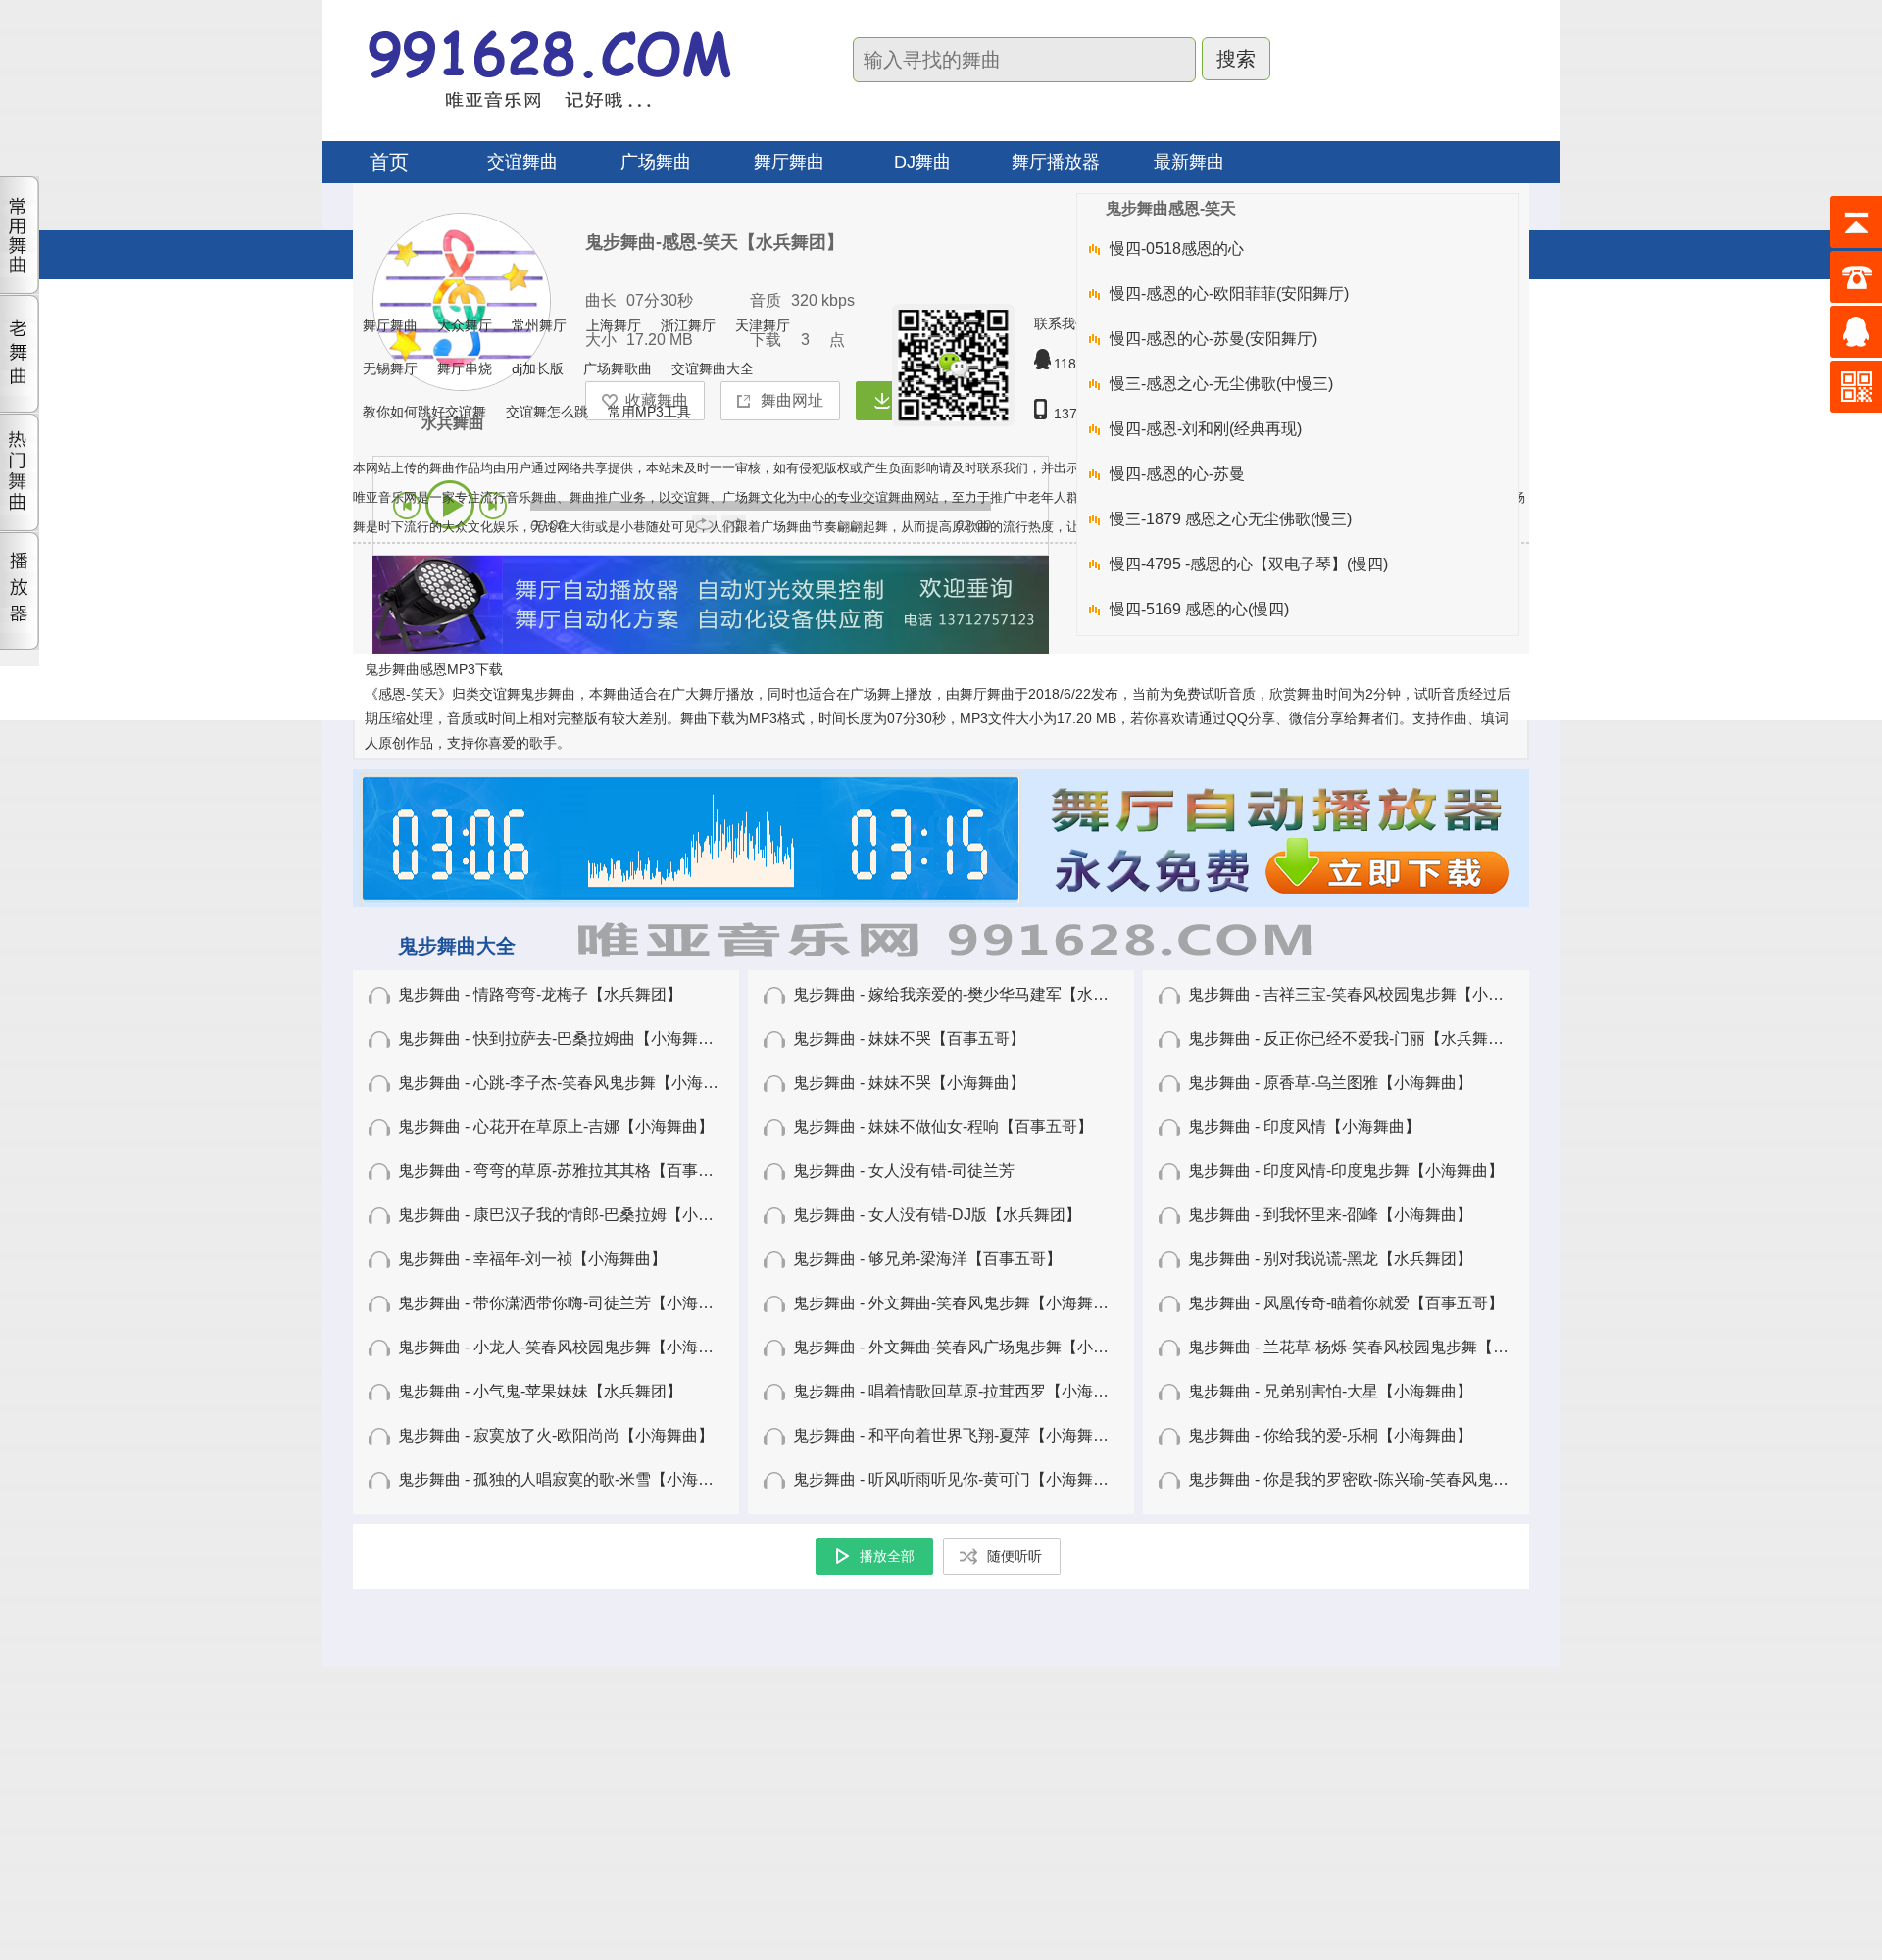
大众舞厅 (465, 325)
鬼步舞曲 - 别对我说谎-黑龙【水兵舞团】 (1330, 1259)
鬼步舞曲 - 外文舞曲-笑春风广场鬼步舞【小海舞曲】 (974, 1347)
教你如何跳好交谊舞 (424, 412)
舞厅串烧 (465, 368)
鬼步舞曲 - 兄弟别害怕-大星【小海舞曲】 (1330, 1391)
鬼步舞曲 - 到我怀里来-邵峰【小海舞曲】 (1330, 1215)
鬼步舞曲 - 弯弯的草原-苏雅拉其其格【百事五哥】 (571, 1171)
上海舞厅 (614, 325)
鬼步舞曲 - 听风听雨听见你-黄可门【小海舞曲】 (959, 1479)
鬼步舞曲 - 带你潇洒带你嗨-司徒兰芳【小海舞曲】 (571, 1303)
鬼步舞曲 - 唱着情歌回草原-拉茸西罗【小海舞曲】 (966, 1391)
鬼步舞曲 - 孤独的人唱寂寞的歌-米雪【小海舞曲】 (571, 1479)
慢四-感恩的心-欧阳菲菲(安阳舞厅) (1229, 294)
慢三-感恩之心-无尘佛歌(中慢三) (1221, 384)
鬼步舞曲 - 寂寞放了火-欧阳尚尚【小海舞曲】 (556, 1435)
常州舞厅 (539, 325)
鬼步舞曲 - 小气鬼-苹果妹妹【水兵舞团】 (540, 1391)
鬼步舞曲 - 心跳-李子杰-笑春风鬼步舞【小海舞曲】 (574, 1082)
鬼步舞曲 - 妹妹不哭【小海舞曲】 (909, 1082)
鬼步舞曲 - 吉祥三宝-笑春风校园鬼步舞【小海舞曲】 (1369, 994)
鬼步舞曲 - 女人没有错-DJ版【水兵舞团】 (937, 1215)
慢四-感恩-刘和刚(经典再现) (1206, 429)
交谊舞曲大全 (713, 368)
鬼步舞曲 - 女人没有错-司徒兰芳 (904, 1171)
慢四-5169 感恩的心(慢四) (1199, 609)
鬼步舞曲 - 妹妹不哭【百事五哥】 (909, 1038)
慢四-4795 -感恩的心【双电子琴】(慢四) (1249, 564)
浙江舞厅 (688, 325)
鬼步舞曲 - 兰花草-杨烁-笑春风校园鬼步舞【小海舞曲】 (1380, 1347)
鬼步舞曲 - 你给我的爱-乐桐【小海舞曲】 (1330, 1435)
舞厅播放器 (1056, 162)
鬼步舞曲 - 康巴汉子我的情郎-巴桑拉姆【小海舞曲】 (579, 1215)
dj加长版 (538, 368)
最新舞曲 (1189, 162)
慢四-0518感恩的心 (1177, 248)
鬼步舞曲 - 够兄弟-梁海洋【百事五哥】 (927, 1259)
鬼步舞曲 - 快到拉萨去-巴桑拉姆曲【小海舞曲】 (564, 1038)
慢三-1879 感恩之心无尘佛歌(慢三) (1231, 519)
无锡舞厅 (390, 368)
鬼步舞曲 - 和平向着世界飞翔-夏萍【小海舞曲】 (959, 1435)
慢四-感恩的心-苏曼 (1177, 474)
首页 (389, 162)
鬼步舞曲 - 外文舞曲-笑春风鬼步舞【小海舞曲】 (959, 1303)
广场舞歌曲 (618, 368)
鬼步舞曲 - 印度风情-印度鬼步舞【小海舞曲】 (1346, 1171)
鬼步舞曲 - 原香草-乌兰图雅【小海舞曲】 (1330, 1082)
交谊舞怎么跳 (547, 412)
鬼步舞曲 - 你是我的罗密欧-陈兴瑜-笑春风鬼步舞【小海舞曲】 (1403, 1479)
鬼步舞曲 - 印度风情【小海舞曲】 (1304, 1127)
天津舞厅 (763, 325)
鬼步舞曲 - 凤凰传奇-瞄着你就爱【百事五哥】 (1346, 1303)
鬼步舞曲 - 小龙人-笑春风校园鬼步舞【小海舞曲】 (571, 1347)
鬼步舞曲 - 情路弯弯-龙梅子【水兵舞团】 (540, 994)
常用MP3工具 (649, 412)
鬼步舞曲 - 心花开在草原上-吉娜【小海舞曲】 (556, 1127)
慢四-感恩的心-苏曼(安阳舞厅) (1213, 339)
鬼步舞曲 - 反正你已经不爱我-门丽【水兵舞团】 (1354, 1038)
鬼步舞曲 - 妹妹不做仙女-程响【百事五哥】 (943, 1127)
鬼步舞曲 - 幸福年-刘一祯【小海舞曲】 (532, 1259)
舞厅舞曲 (390, 325)
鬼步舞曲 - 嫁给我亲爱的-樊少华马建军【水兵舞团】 (974, 994)
